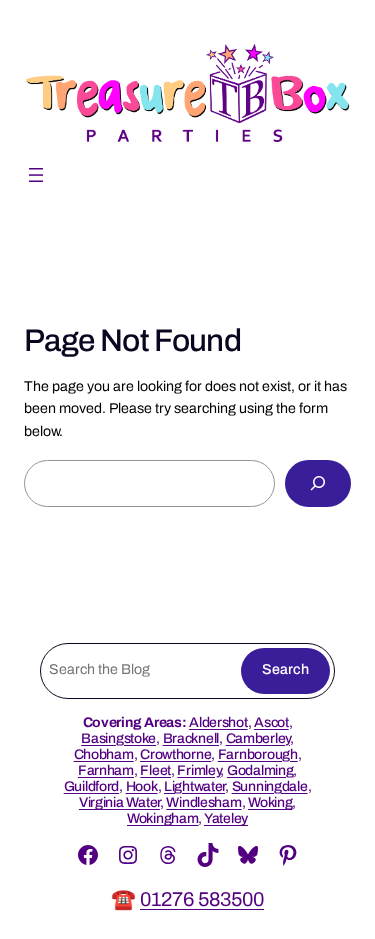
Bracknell (191, 738)
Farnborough (258, 754)
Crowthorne (175, 754)
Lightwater (194, 786)
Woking (270, 802)
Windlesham (203, 802)
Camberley (258, 738)
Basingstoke (118, 738)
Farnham (106, 770)
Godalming (260, 770)
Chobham (104, 754)
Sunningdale (270, 786)
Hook (142, 786)
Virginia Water (119, 802)
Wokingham (162, 818)
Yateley (226, 818)
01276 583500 (202, 899)
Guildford (91, 786)
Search (285, 669)
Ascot (271, 722)
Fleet (155, 770)
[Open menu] (36, 175)
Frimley (198, 770)
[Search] (318, 483)
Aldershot (218, 722)
